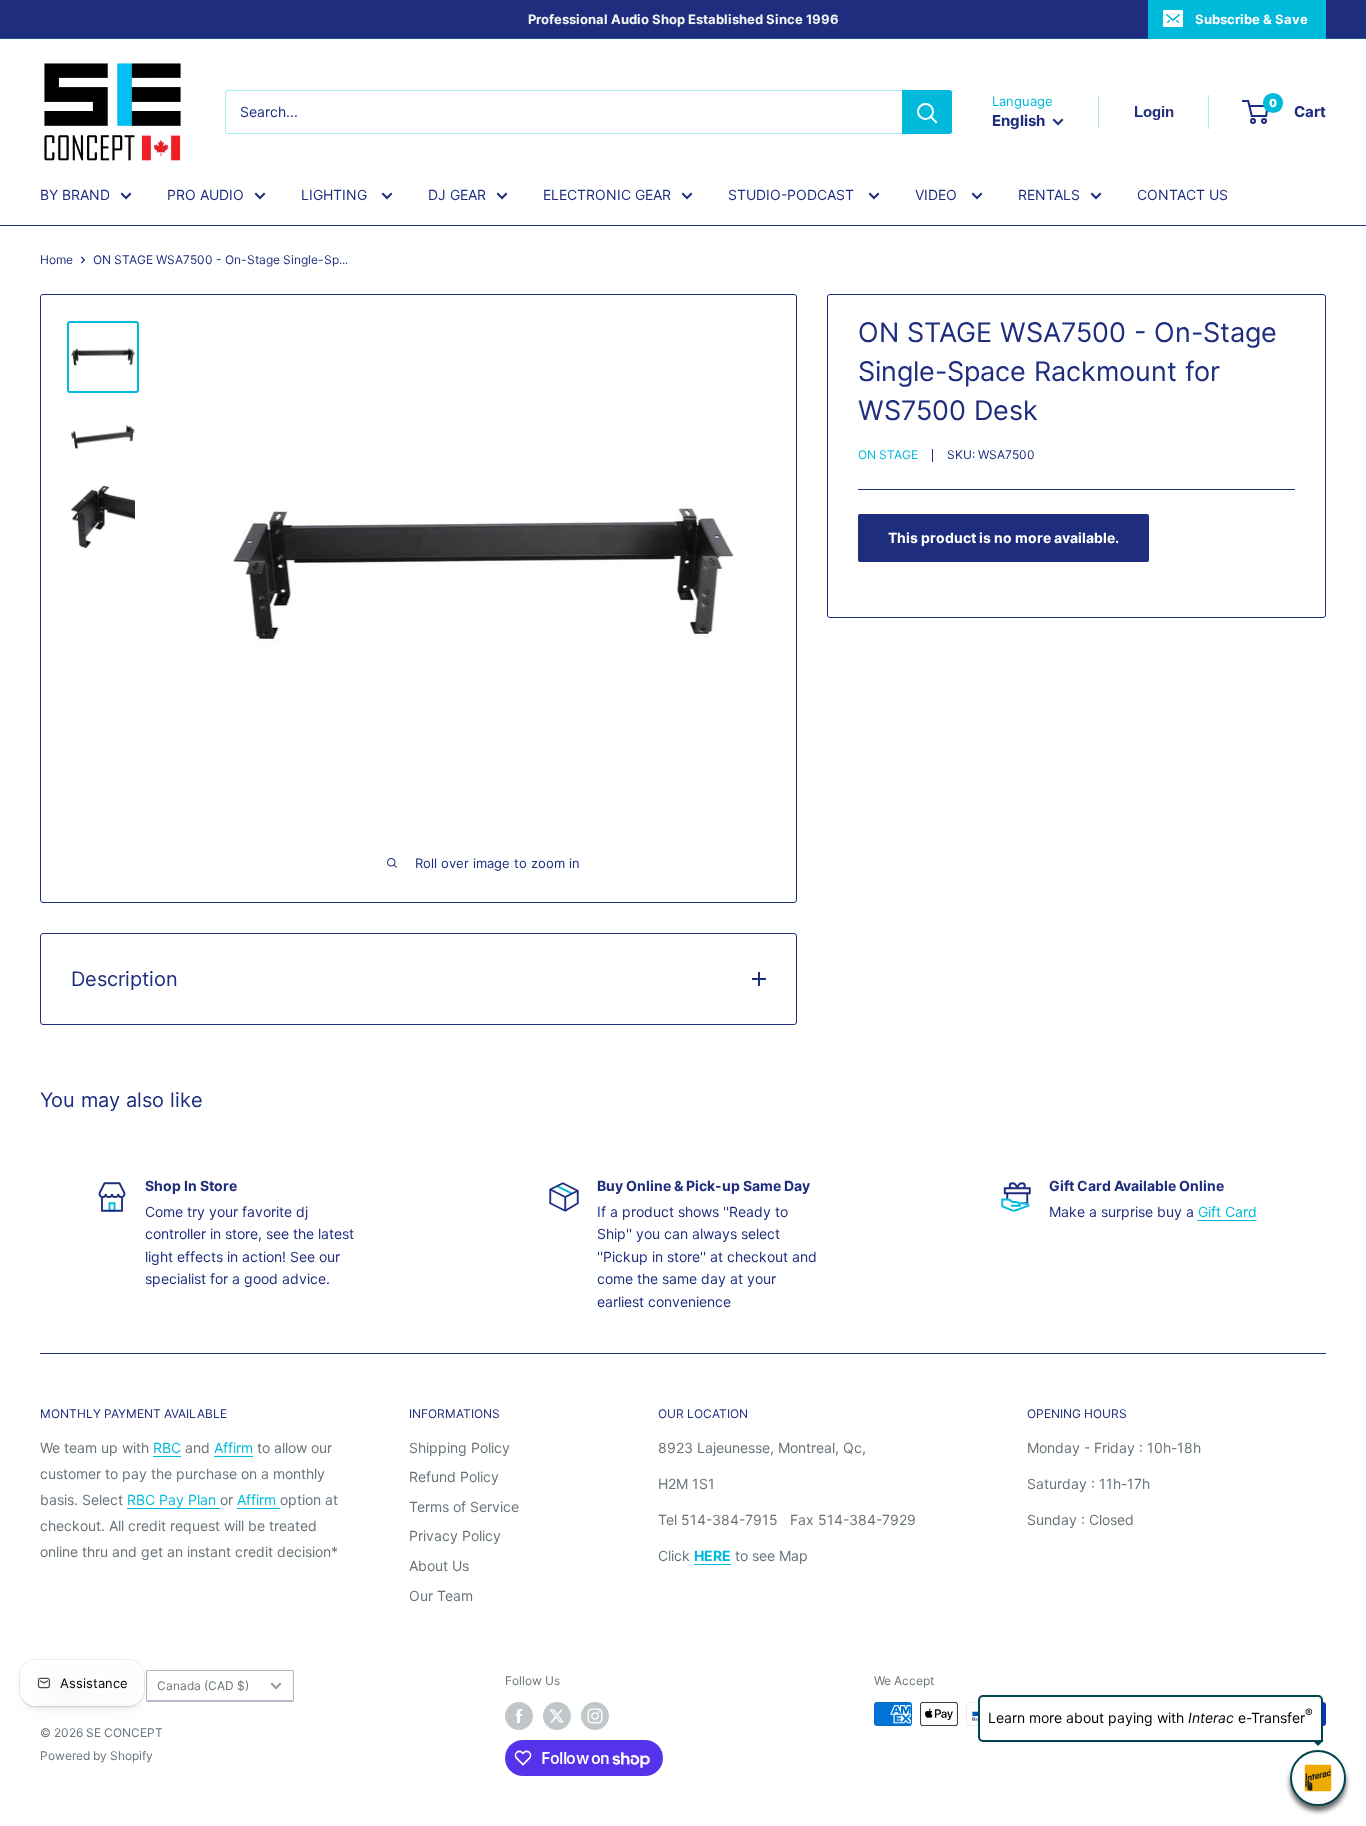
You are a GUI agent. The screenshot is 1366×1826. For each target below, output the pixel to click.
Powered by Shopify (96, 1755)
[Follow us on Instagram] (595, 1716)
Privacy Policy (455, 1535)
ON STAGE (888, 454)
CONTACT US (1182, 194)
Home (56, 259)
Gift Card (1227, 1211)
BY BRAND (75, 194)
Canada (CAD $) (203, 1685)
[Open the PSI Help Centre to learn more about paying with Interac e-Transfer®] (1318, 1778)
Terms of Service (464, 1506)
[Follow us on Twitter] (557, 1716)
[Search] (927, 112)
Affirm (233, 1447)
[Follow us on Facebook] (519, 1716)
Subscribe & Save (1251, 19)
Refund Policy (454, 1476)
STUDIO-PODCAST (793, 194)
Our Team (441, 1595)
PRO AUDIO (205, 194)
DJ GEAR (457, 194)
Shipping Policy (459, 1447)
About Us (439, 1565)
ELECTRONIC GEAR (607, 194)
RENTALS (1049, 194)
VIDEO (938, 194)
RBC (167, 1447)
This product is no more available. (1003, 537)
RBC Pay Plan (173, 1499)
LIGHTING (336, 194)
